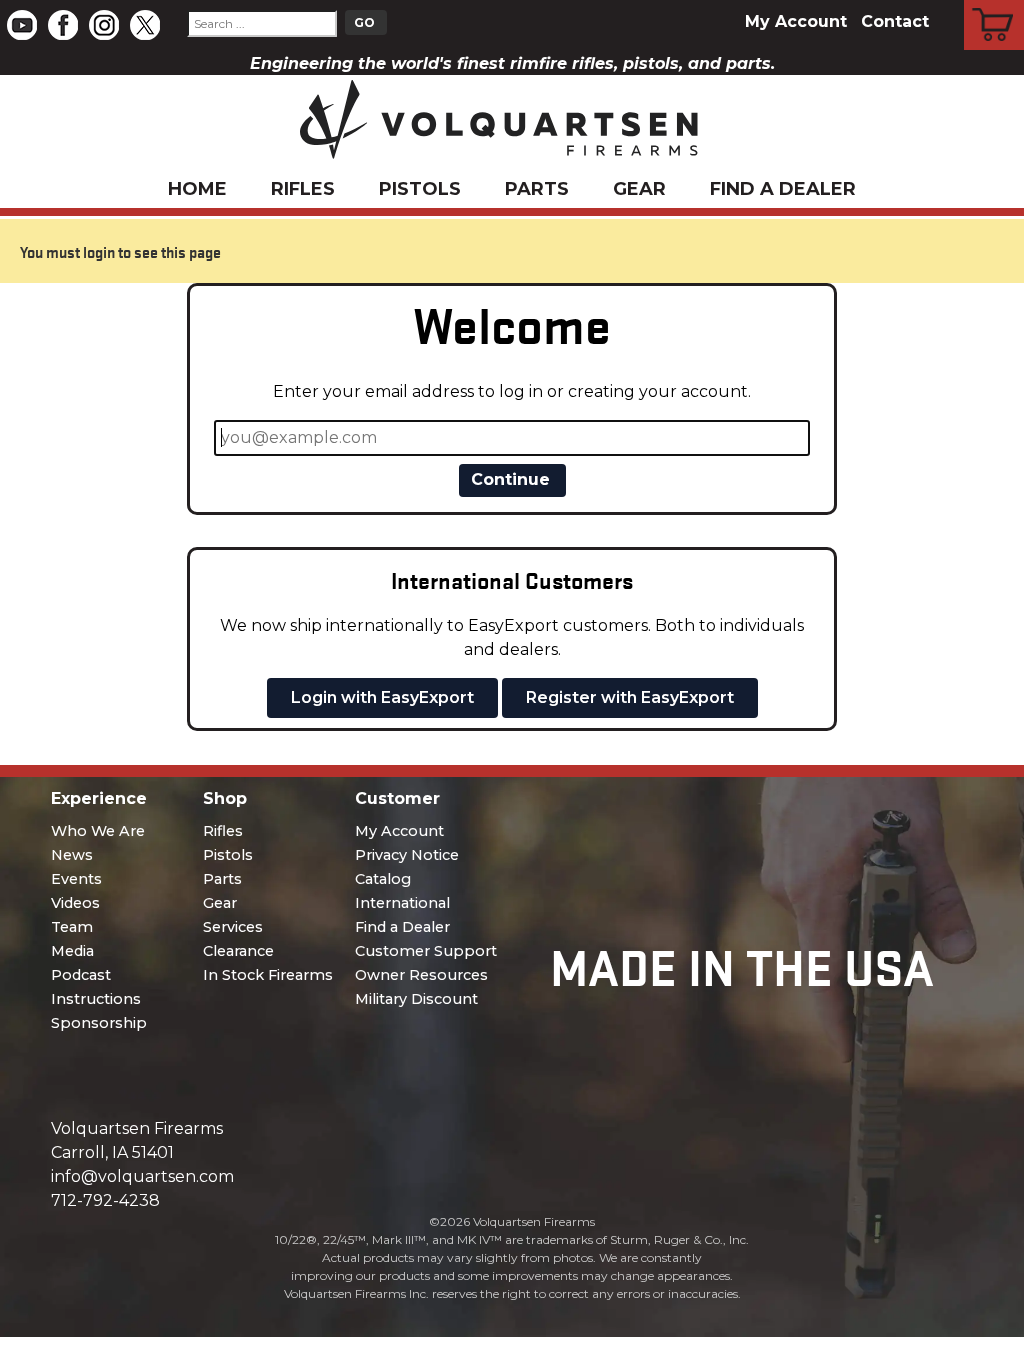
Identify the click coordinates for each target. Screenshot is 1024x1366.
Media (72, 951)
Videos (75, 903)
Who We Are (98, 831)
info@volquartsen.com (142, 1176)
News (72, 855)
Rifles (303, 189)
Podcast (81, 975)
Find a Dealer (783, 189)
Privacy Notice (407, 855)
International (402, 903)
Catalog (383, 879)
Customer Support (426, 951)
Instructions (96, 999)
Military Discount (416, 999)
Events (76, 879)
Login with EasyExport (382, 697)
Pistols (420, 189)
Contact (895, 21)
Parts (537, 189)
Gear (639, 189)
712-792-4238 (105, 1200)
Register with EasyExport (630, 697)
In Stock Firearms (268, 975)
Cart (994, 3)
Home (197, 189)
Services (233, 927)
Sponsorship (99, 1023)
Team (72, 927)
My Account (796, 21)
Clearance (238, 951)
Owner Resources (421, 975)
